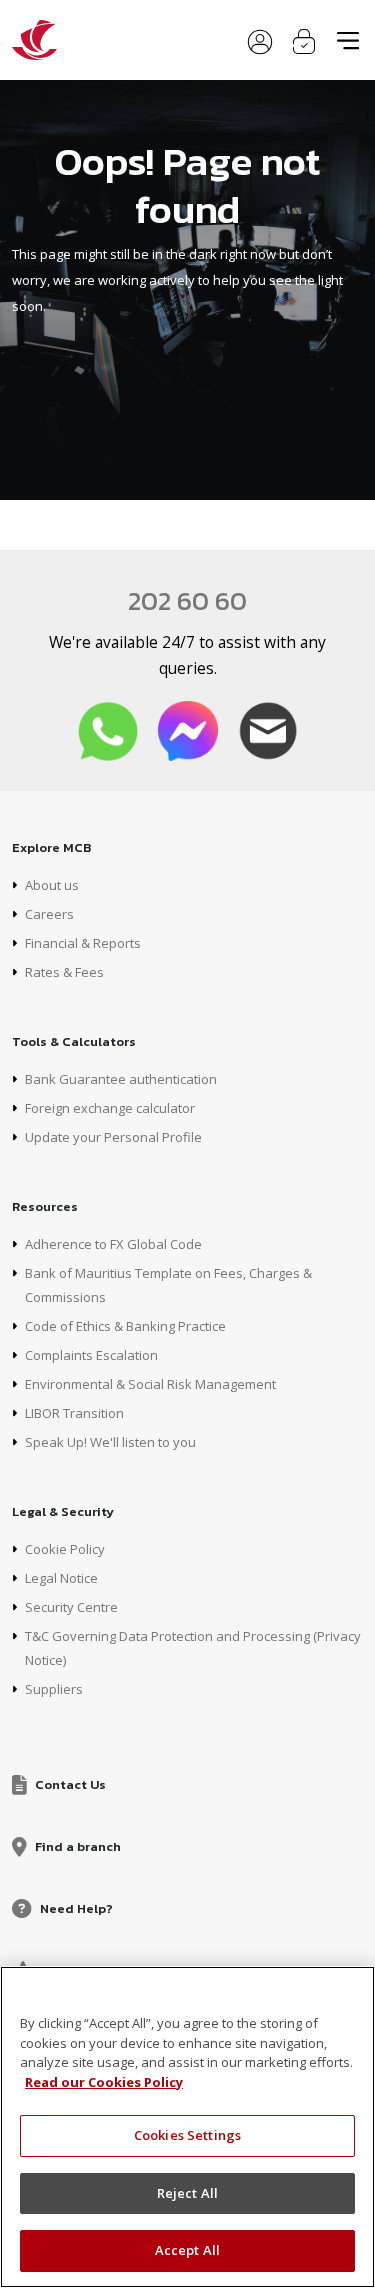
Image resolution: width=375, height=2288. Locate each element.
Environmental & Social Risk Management (150, 1384)
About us (52, 885)
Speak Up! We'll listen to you (110, 1442)
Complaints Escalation (91, 1355)
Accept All (187, 2250)
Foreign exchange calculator (110, 1108)
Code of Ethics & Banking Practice (125, 1326)
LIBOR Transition (74, 1413)
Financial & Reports (83, 943)
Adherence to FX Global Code (113, 1244)
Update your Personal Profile (113, 1137)
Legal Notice (61, 1578)
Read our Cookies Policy (104, 2082)
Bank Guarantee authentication (121, 1079)
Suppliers (54, 1689)
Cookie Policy (65, 1549)
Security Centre (71, 1607)
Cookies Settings (187, 2135)
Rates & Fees (64, 972)
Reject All (187, 2193)
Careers (49, 914)
